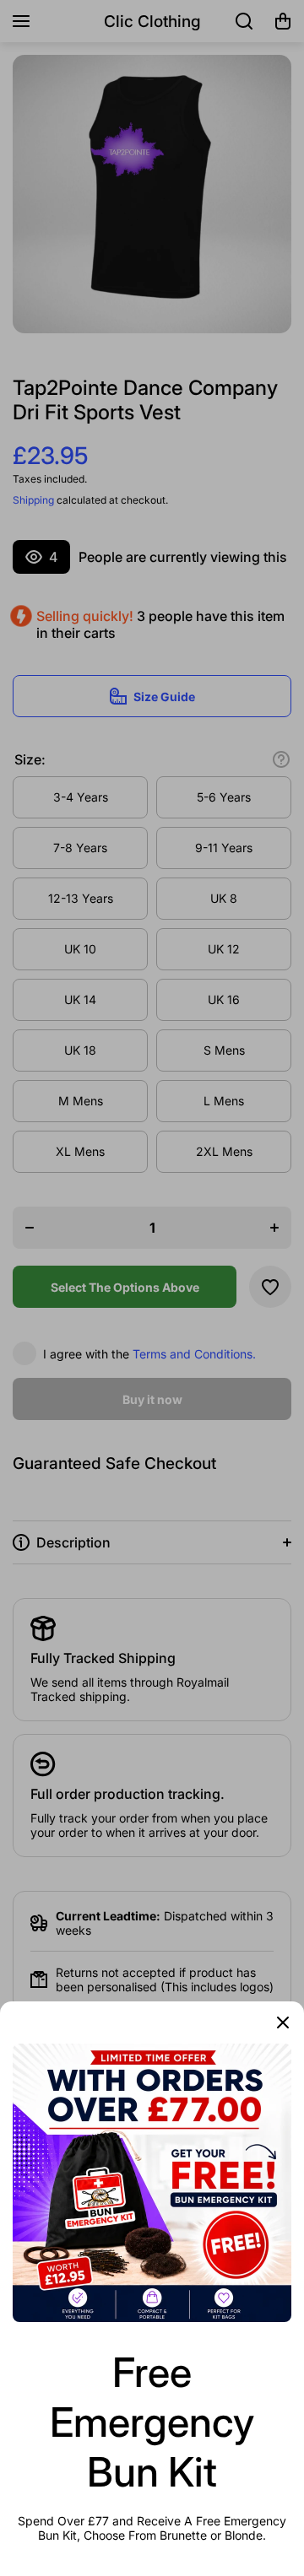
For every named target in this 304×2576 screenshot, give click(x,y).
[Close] (283, 2022)
